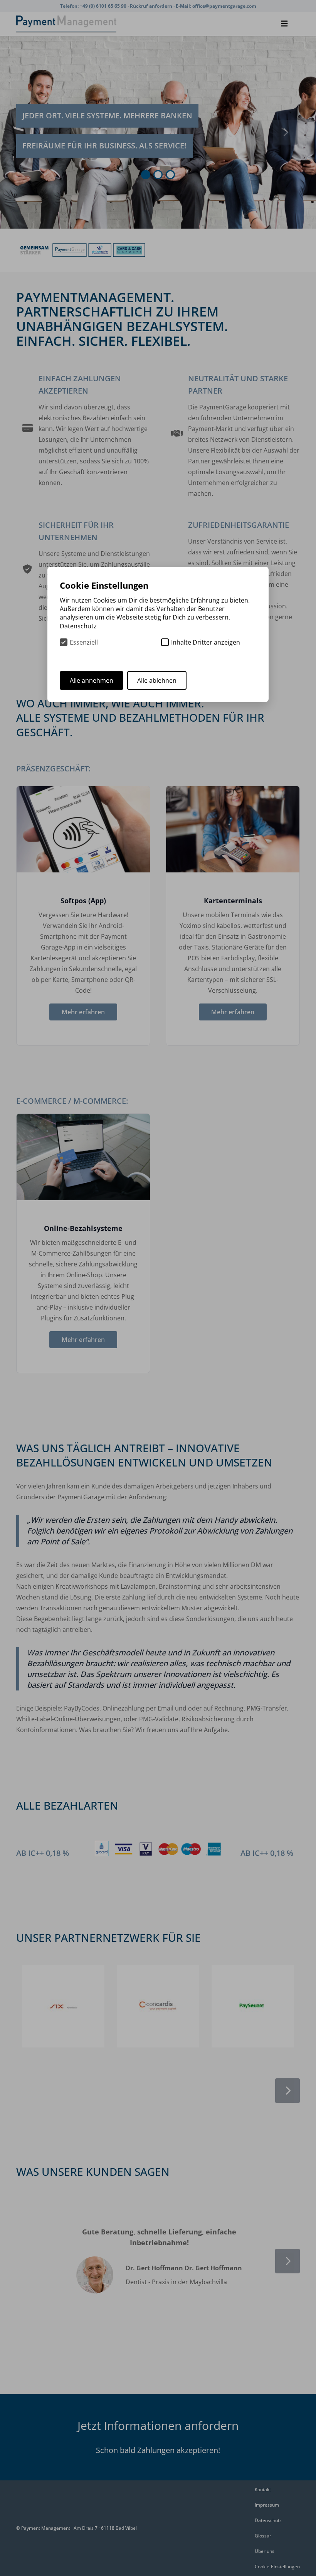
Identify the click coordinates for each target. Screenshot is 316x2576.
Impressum (267, 2505)
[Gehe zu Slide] (146, 175)
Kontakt (263, 2489)
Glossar (263, 2536)
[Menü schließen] (284, 24)
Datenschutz (268, 2520)
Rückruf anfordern (152, 6)
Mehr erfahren (83, 1012)
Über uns (265, 2551)
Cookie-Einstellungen (277, 2567)
